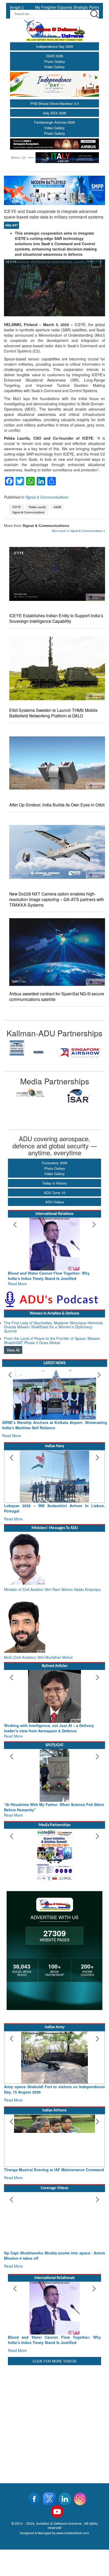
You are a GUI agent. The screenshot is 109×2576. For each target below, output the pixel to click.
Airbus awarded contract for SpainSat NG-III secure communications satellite (57, 996)
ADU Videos (55, 1202)
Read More (17, 1284)
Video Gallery (54, 67)
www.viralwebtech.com (73, 2533)
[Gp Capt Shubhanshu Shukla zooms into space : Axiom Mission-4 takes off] (54, 2218)
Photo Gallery (55, 61)
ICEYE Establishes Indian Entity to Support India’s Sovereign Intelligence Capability (56, 618)
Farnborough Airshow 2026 (54, 122)
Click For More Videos (54, 2361)
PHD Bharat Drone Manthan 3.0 (55, 103)
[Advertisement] (54, 2421)
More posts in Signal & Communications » (78, 531)
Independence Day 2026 (54, 46)
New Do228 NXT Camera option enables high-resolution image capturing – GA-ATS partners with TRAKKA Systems (57, 899)
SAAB (57, 507)
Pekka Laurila (37, 507)
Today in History (54, 1183)
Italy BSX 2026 (54, 113)
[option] (29, 1053)
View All (13, 1350)
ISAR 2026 (55, 56)
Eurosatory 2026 (55, 1163)
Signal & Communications (47, 497)
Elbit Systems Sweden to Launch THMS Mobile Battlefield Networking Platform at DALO (53, 713)
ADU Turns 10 (55, 1193)
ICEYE (17, 507)
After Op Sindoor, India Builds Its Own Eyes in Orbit (57, 805)
